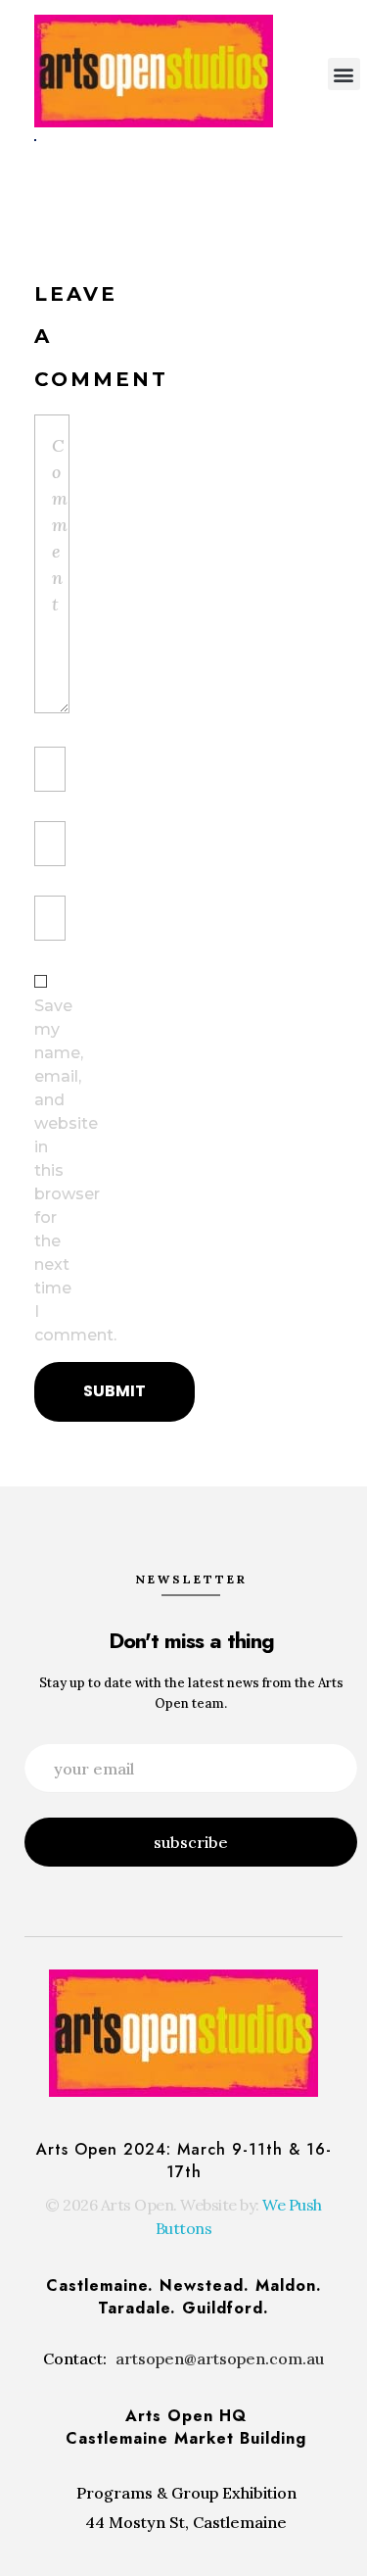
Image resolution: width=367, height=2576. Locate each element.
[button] (344, 74)
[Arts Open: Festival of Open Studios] (154, 71)
